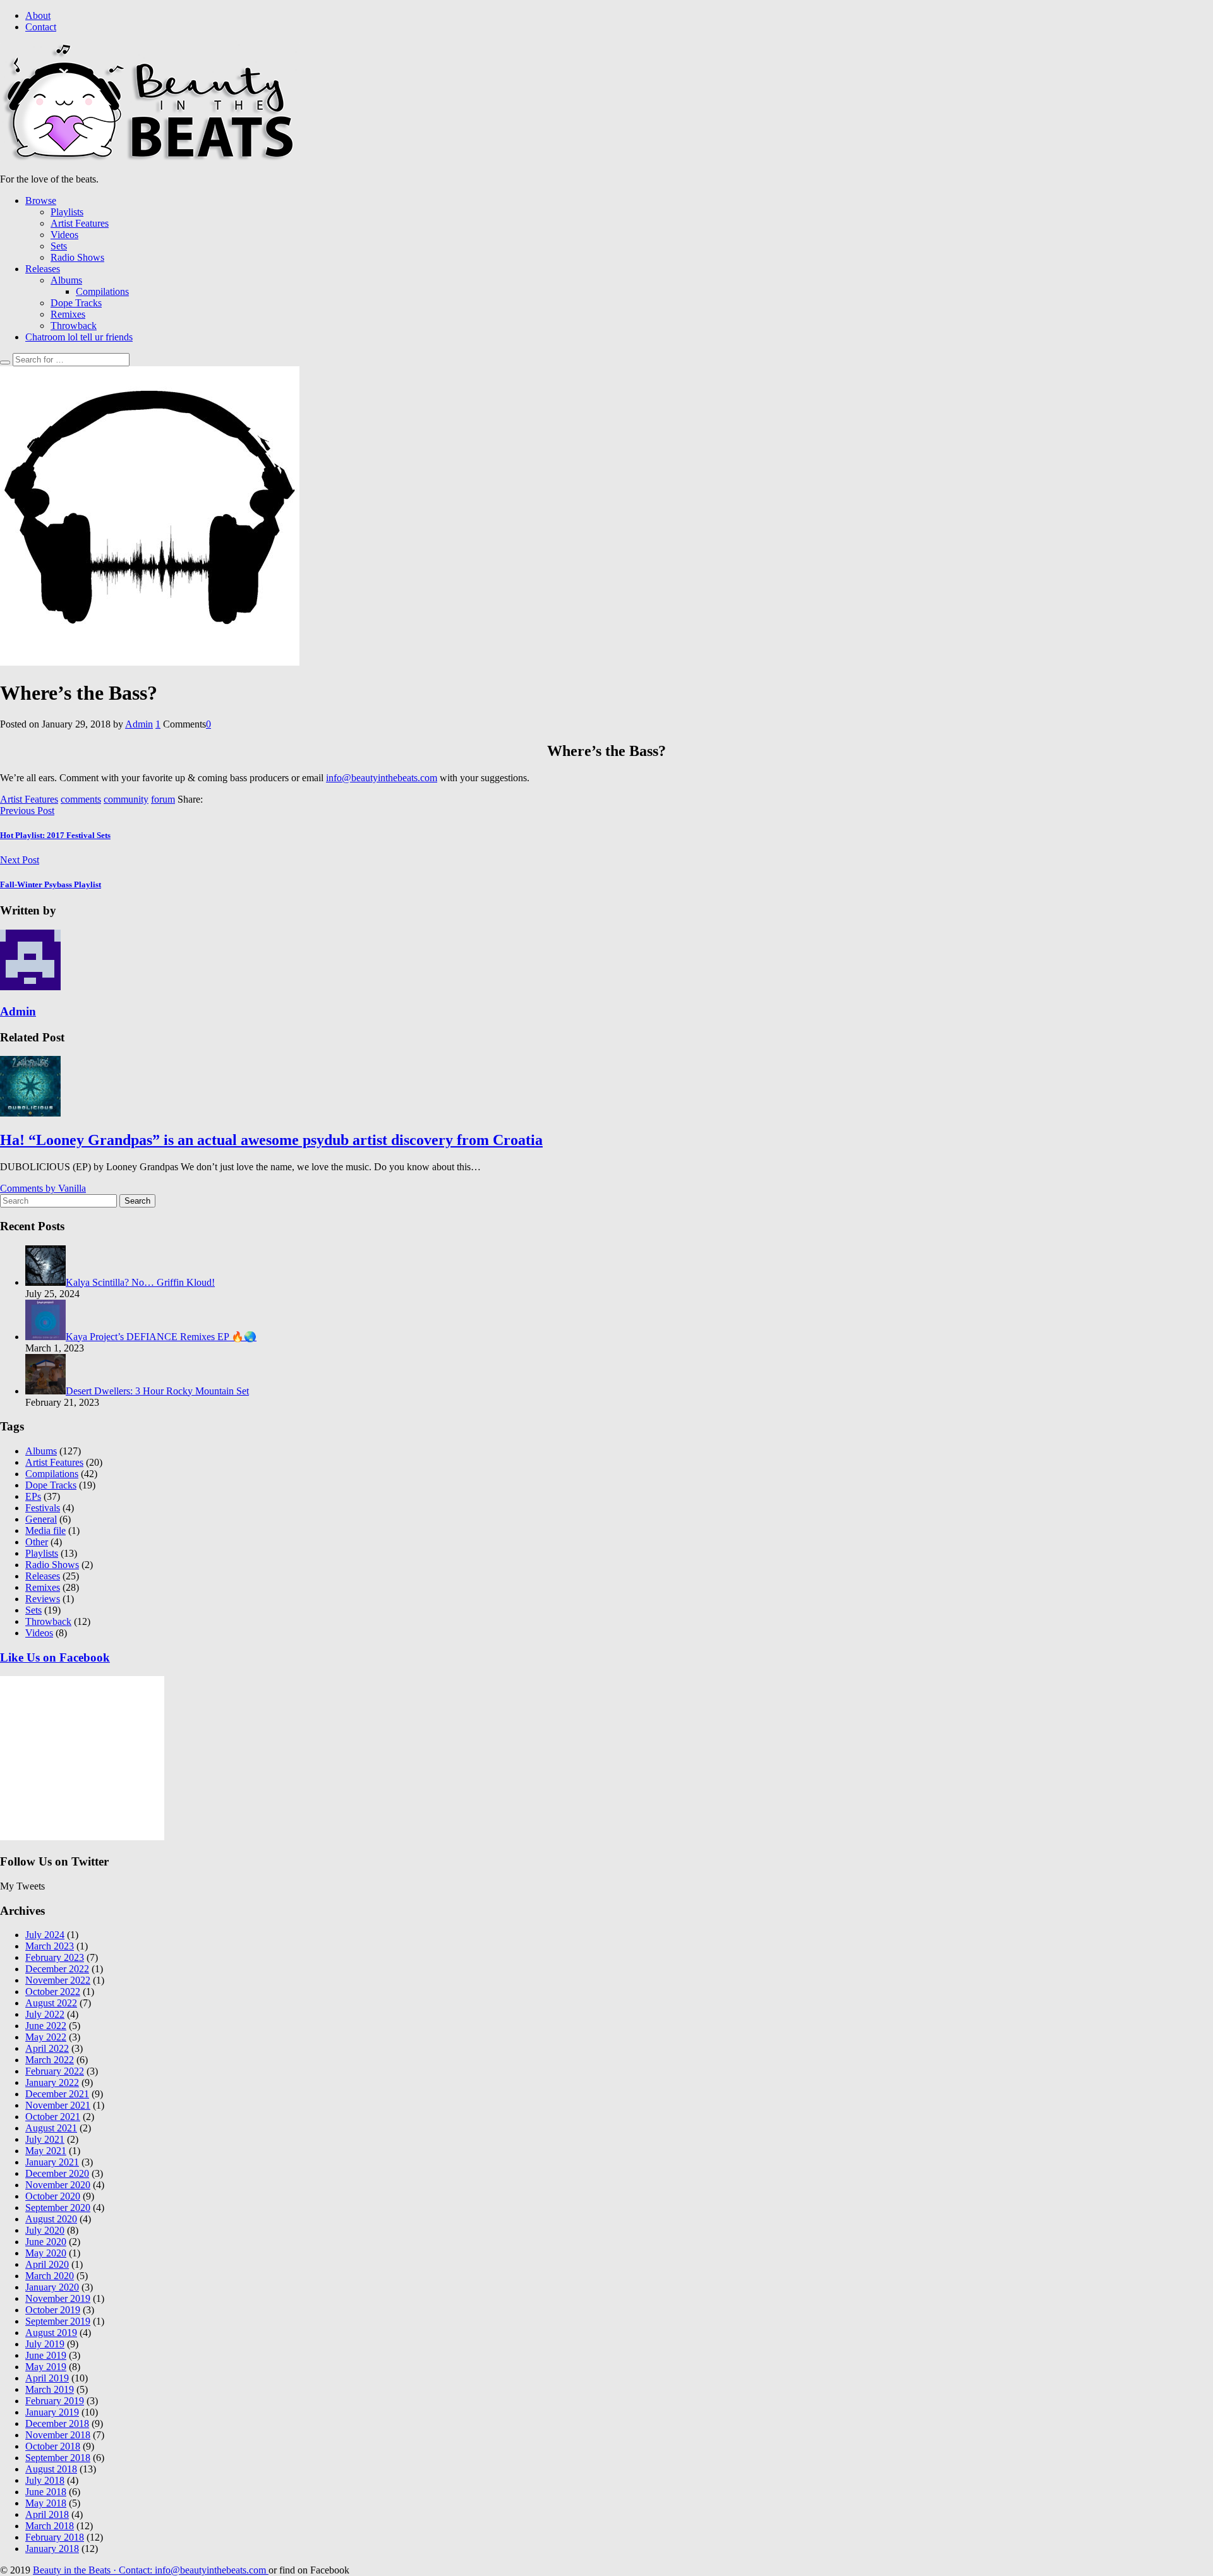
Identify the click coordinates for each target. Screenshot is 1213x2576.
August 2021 (51, 2128)
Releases (43, 269)
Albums (66, 280)
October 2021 (53, 2117)
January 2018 (52, 2549)
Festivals (43, 1508)
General (41, 1519)
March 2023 (50, 1946)
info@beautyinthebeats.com (382, 778)
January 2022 (52, 2082)
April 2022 (47, 2048)
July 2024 (45, 1935)
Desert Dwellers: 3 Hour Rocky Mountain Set (157, 1391)
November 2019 (58, 2298)
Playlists (67, 212)
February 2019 (55, 2401)
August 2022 (51, 2003)
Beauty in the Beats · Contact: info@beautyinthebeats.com (151, 2570)
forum (163, 799)
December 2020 (57, 2173)
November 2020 (58, 2185)
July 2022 (45, 2014)
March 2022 (50, 2060)
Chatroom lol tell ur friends (79, 337)
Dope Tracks (76, 303)
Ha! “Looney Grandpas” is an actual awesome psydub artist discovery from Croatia (271, 1140)
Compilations (102, 291)
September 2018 (58, 2458)
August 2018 (51, 2469)
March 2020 (50, 2276)
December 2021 (57, 2094)
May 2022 (46, 2037)
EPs (33, 1496)
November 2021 (58, 2105)
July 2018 (45, 2480)
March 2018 (50, 2526)
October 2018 (53, 2446)
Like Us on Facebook (55, 1657)
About (38, 15)
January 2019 (52, 2412)
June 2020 (46, 2242)
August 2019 (51, 2333)
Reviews (43, 1599)
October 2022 (53, 1992)
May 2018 (46, 2503)
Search (137, 1201)
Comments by (43, 1188)
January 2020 (52, 2287)
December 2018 (57, 2423)
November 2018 (58, 2435)
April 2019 (47, 2378)
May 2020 (46, 2253)
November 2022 (58, 1980)
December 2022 (57, 1969)
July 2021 (45, 2139)
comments (81, 799)
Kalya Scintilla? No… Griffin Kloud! (140, 1282)
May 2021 (46, 2151)
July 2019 (45, 2344)
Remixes (68, 314)
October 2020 (53, 2196)
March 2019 (50, 2389)
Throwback (74, 326)
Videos (64, 235)
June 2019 (46, 2355)
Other (37, 1542)
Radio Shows (77, 257)
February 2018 (55, 2537)
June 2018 (46, 2492)
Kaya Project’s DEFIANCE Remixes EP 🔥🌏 (161, 1337)
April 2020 (47, 2264)
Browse (41, 201)
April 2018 (47, 2514)
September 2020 (58, 2208)
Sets (59, 246)
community (126, 799)
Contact (41, 27)
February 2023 (55, 1957)
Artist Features (80, 223)
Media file (45, 1531)
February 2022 (55, 2071)
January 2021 (52, 2162)
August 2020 (51, 2219)
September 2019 (58, 2321)
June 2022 (46, 2026)
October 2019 (53, 2310)
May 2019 (46, 2367)
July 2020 (45, 2230)
